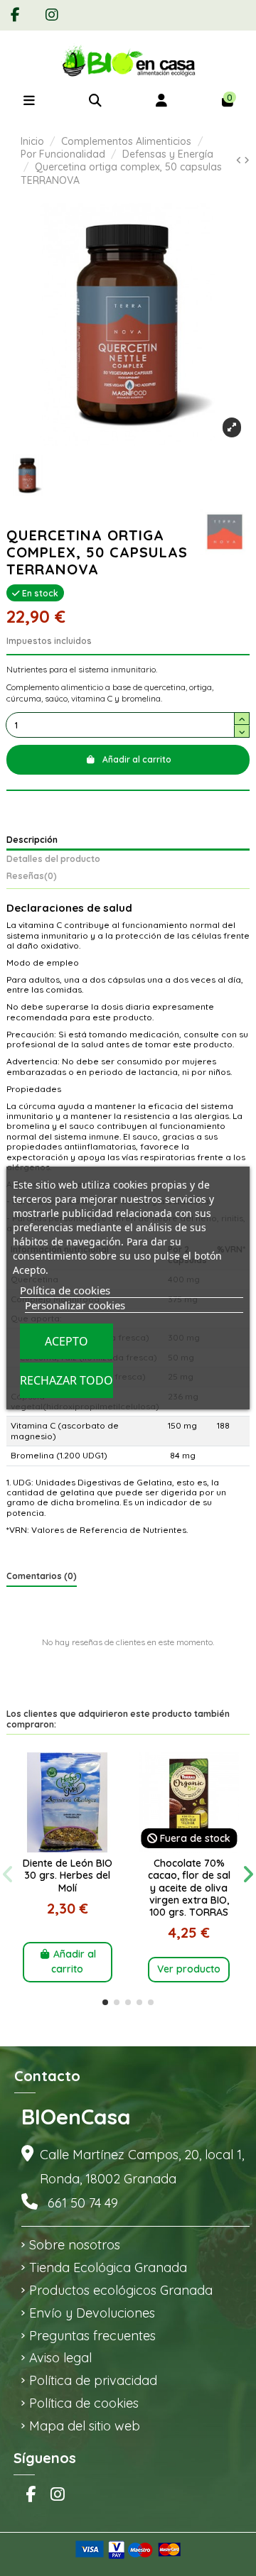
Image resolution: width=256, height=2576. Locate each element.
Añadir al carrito (137, 759)
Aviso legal (60, 2358)
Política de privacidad (93, 2380)
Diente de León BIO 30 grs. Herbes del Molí (68, 1875)
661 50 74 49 (83, 2203)
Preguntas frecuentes (92, 2336)
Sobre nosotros (75, 2245)
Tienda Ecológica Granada (108, 2267)
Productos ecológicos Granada (121, 2290)
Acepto (66, 1341)
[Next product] (247, 160)
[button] (105, 2002)
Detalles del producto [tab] (53, 859)
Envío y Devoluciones (92, 2313)
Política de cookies (84, 2403)
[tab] (128, 878)
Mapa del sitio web (85, 2426)
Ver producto (189, 1969)
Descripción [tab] (32, 840)
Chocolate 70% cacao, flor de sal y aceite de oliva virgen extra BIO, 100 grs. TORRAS (189, 1888)
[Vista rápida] (68, 1848)
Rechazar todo (66, 1380)
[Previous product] (240, 160)
